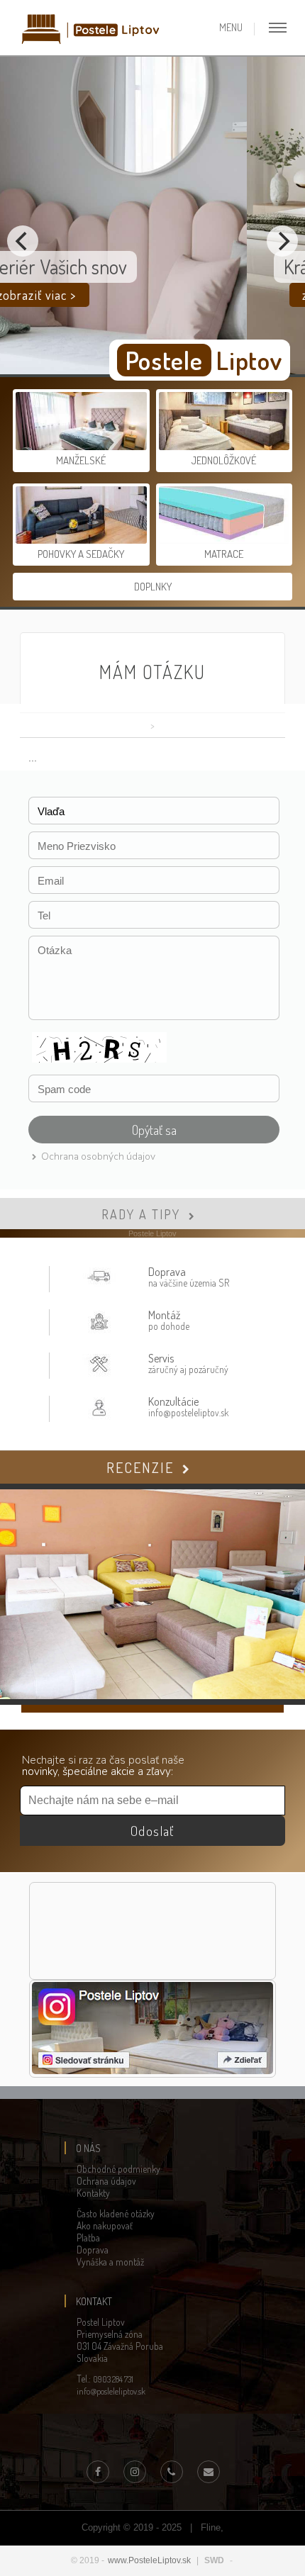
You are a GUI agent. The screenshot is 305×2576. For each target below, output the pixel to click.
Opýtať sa (154, 1130)
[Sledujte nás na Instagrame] (152, 2071)
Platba (88, 2238)
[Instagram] (135, 2472)
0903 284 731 (113, 2379)
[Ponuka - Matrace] (224, 541)
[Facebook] (98, 2472)
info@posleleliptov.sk (111, 2391)
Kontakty (93, 2193)
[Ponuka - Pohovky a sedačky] (82, 541)
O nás (88, 2148)
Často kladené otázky (116, 2213)
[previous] (23, 241)
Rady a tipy (141, 1214)
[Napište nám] (209, 2472)
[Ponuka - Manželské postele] (82, 447)
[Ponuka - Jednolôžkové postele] (224, 447)
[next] (282, 241)
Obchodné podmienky (118, 2169)
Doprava (93, 2250)
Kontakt (94, 2301)
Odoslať (152, 1831)
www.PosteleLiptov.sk (149, 2560)
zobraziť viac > (115, 295)
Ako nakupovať (105, 2225)
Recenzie (140, 1467)
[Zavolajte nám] (172, 2472)
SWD (214, 2560)
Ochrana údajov (106, 2181)
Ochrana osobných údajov (98, 1157)
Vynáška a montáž (110, 2262)
